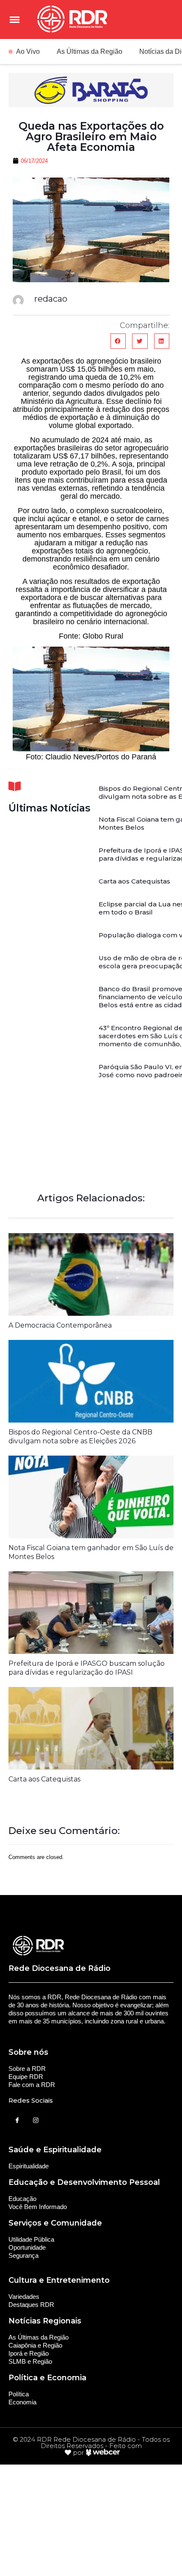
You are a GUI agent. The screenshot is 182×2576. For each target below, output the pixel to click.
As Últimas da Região (90, 51)
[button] (118, 341)
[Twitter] (36, 2120)
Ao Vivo (28, 51)
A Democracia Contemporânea (60, 1325)
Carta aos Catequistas (134, 881)
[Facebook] (17, 2120)
